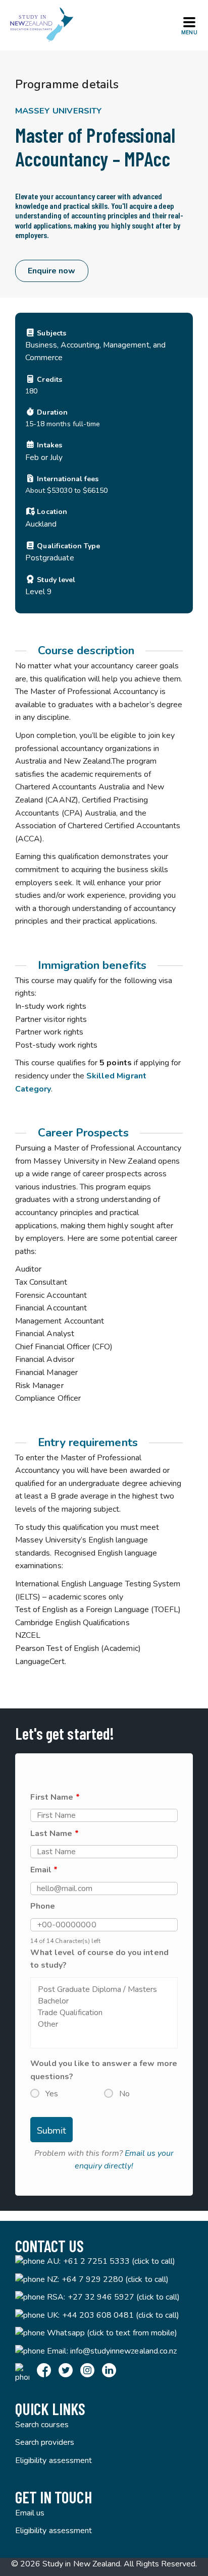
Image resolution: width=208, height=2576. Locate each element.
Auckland (41, 524)
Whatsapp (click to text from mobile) (112, 2333)
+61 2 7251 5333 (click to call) (119, 2261)
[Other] (104, 2024)
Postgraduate (50, 558)
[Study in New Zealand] (41, 25)
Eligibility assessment (54, 2460)
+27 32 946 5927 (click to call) (124, 2297)
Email (44, 1870)
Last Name (55, 1834)
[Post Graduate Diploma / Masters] (104, 1990)
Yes (52, 2094)
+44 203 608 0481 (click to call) (121, 2315)
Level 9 (38, 591)
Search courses (42, 2425)
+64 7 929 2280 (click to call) (115, 2279)
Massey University (59, 111)
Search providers (45, 2442)
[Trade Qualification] (104, 2013)
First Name (55, 1797)
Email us (30, 2513)
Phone (43, 1906)
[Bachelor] (104, 2001)
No (124, 2094)
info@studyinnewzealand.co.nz (123, 2351)
